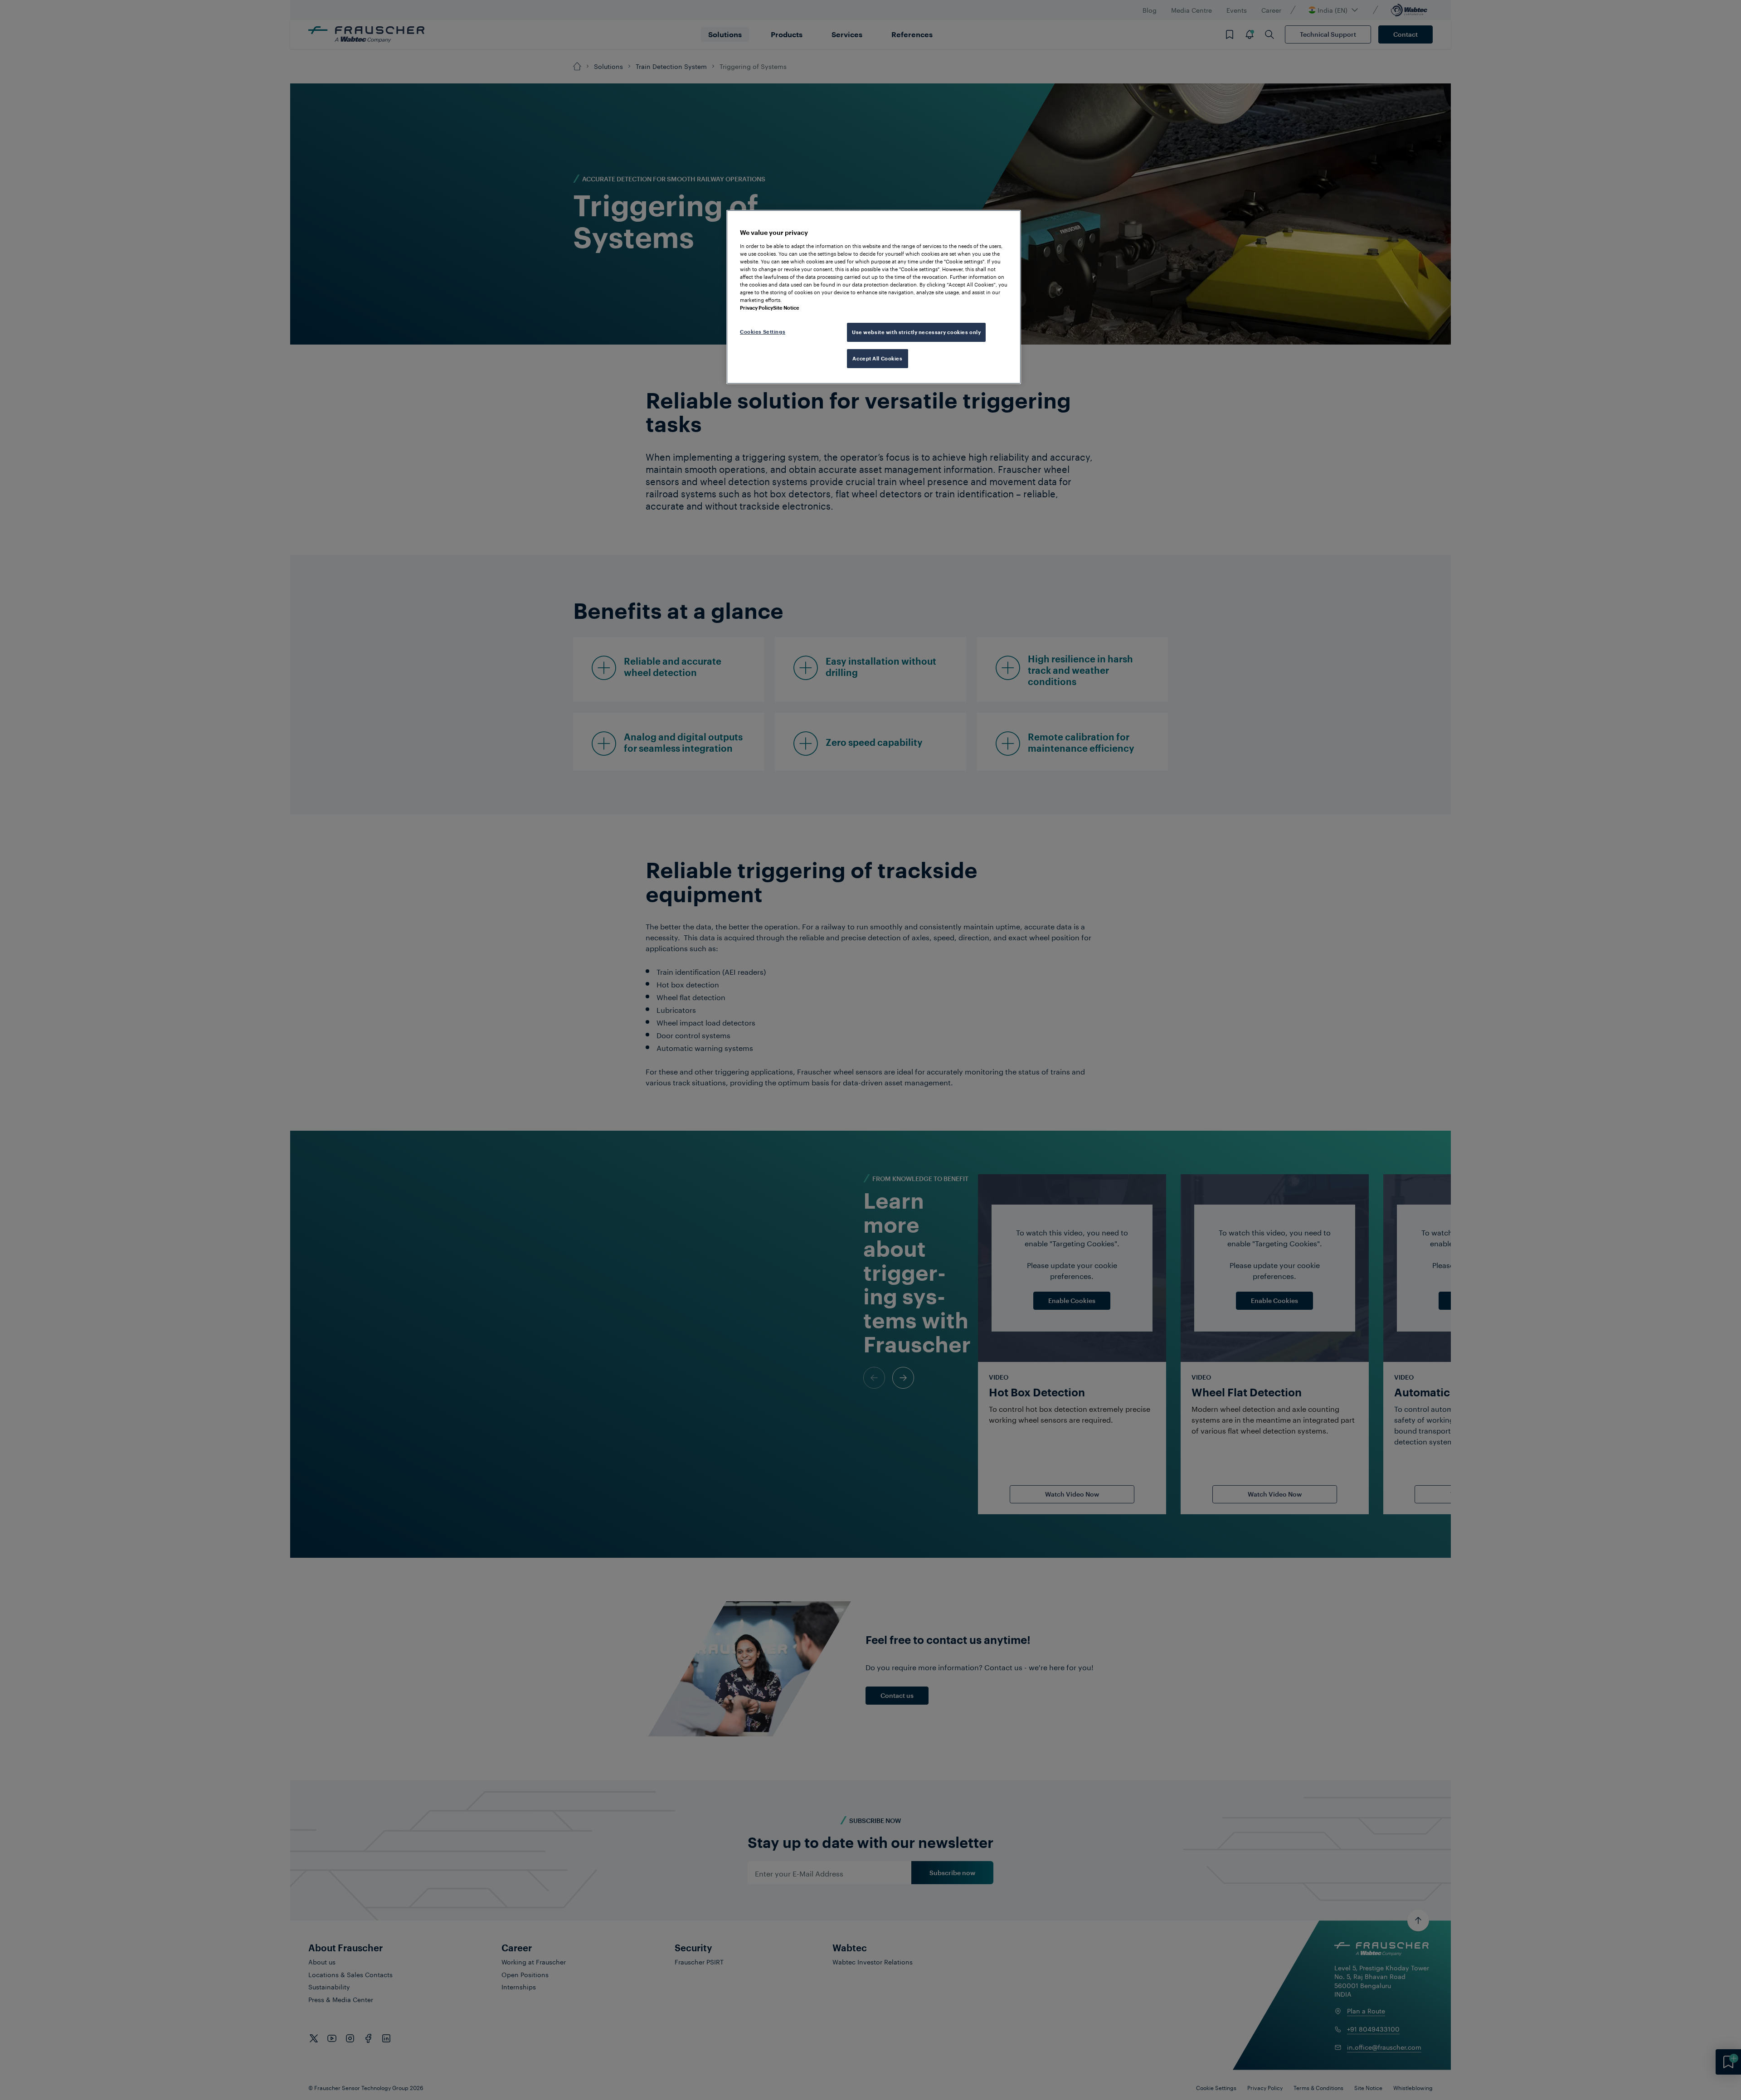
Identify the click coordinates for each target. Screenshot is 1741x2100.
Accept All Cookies (877, 358)
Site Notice (786, 308)
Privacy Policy (756, 308)
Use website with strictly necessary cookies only (916, 332)
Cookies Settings (763, 332)
